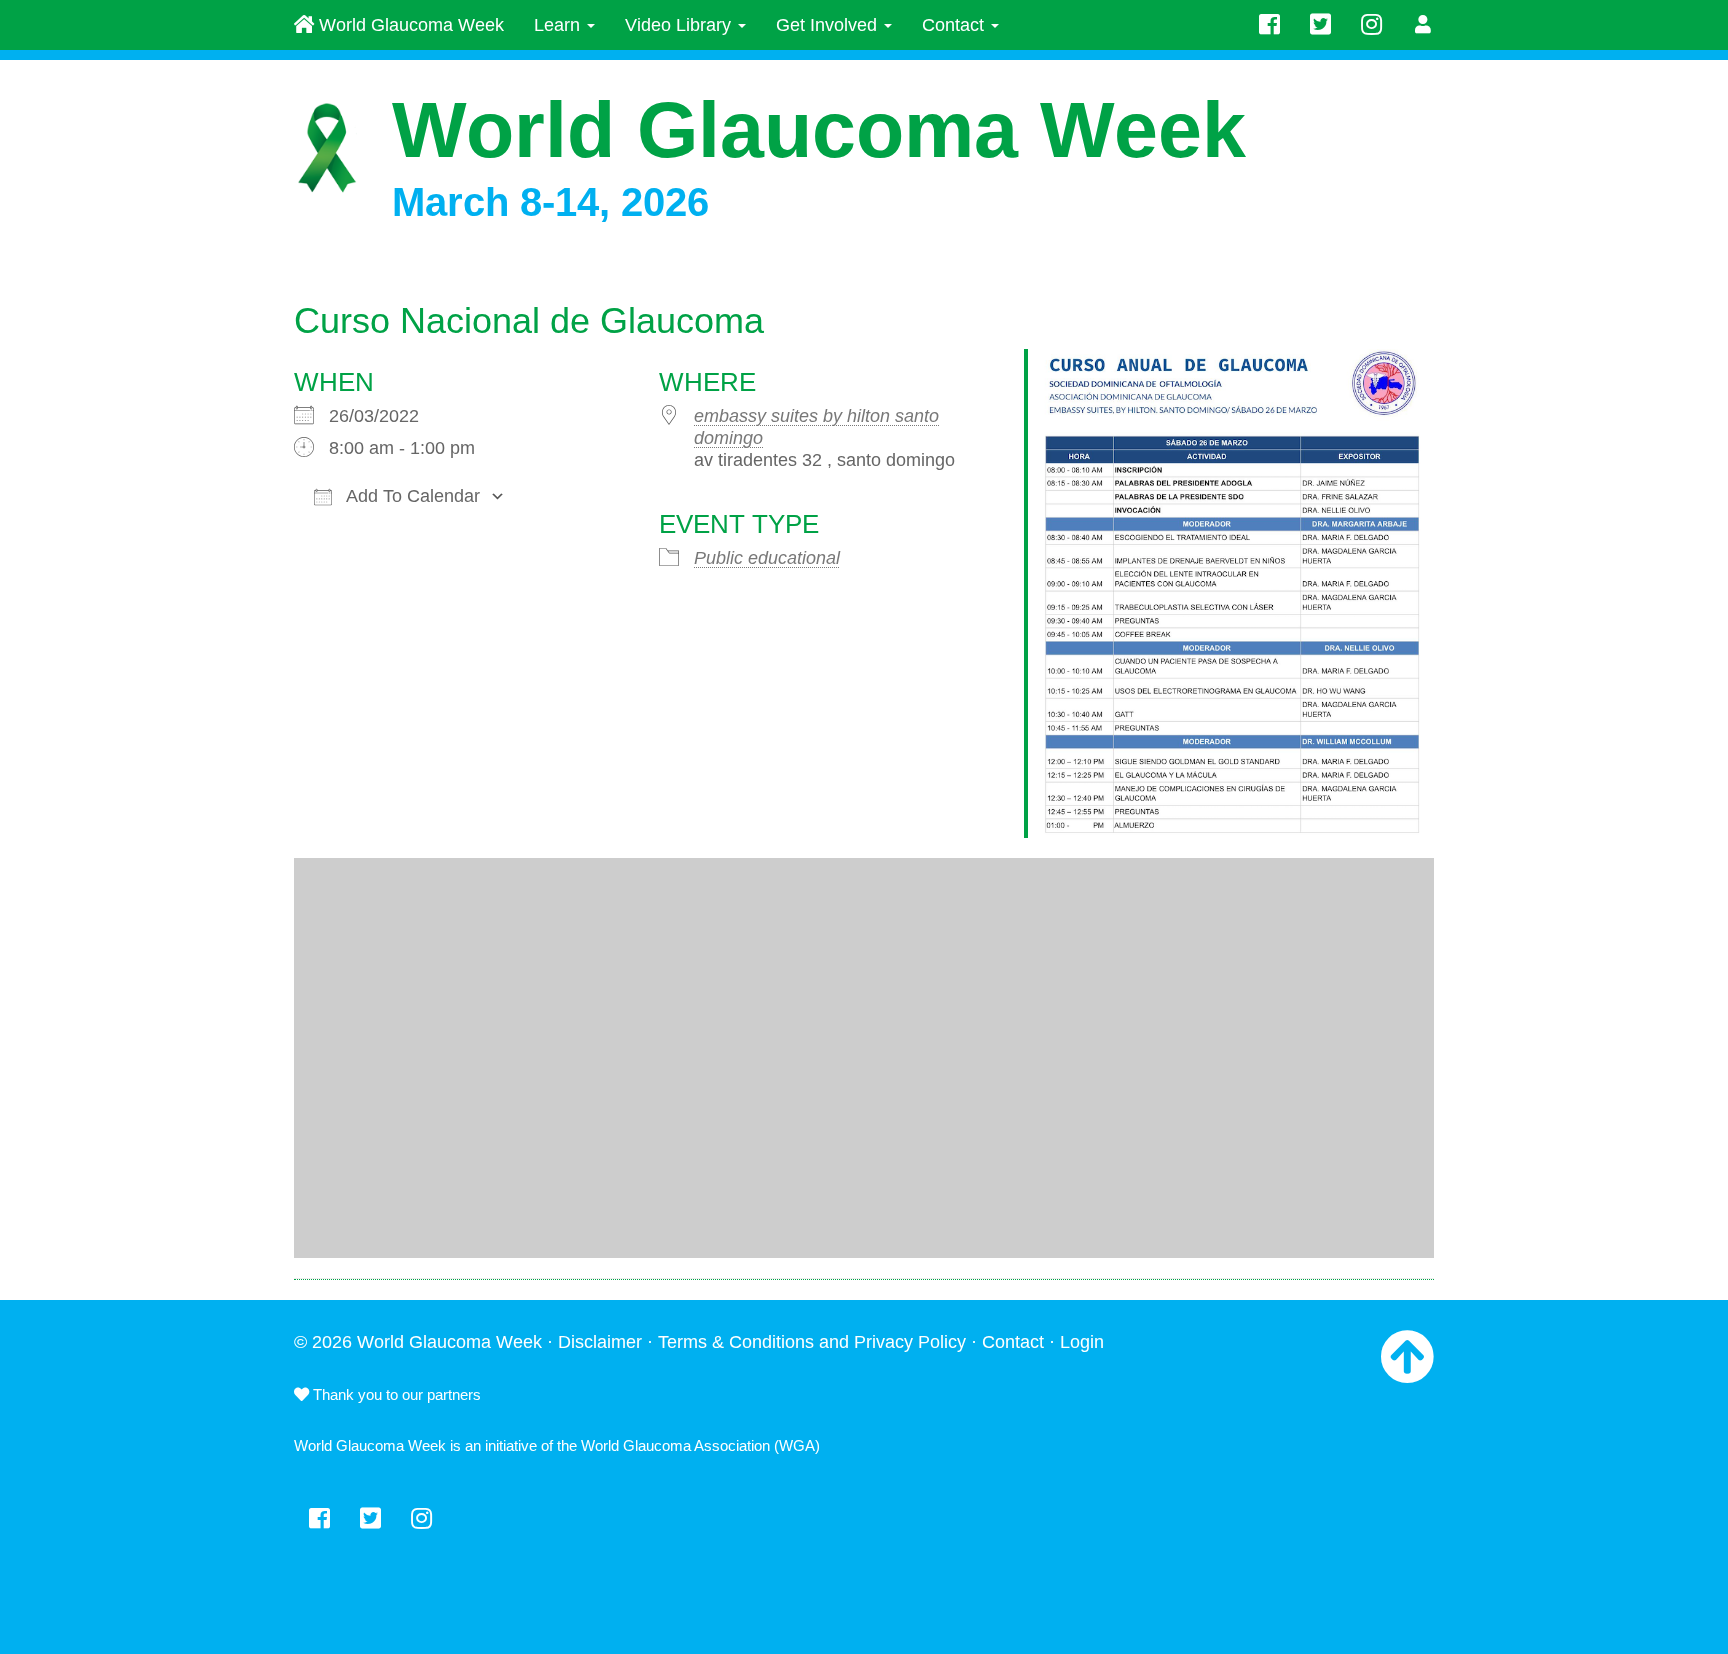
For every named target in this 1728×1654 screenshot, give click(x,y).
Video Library (680, 25)
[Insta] (1371, 25)
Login (1082, 1342)
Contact (955, 25)
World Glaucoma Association (675, 1445)
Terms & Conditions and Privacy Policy (812, 1342)
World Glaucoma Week (409, 25)
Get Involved (829, 25)
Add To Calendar (411, 496)
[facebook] (1269, 25)
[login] (1423, 25)
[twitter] (1320, 25)
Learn (559, 25)
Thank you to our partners (395, 1394)
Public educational (767, 558)
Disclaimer (600, 1342)
